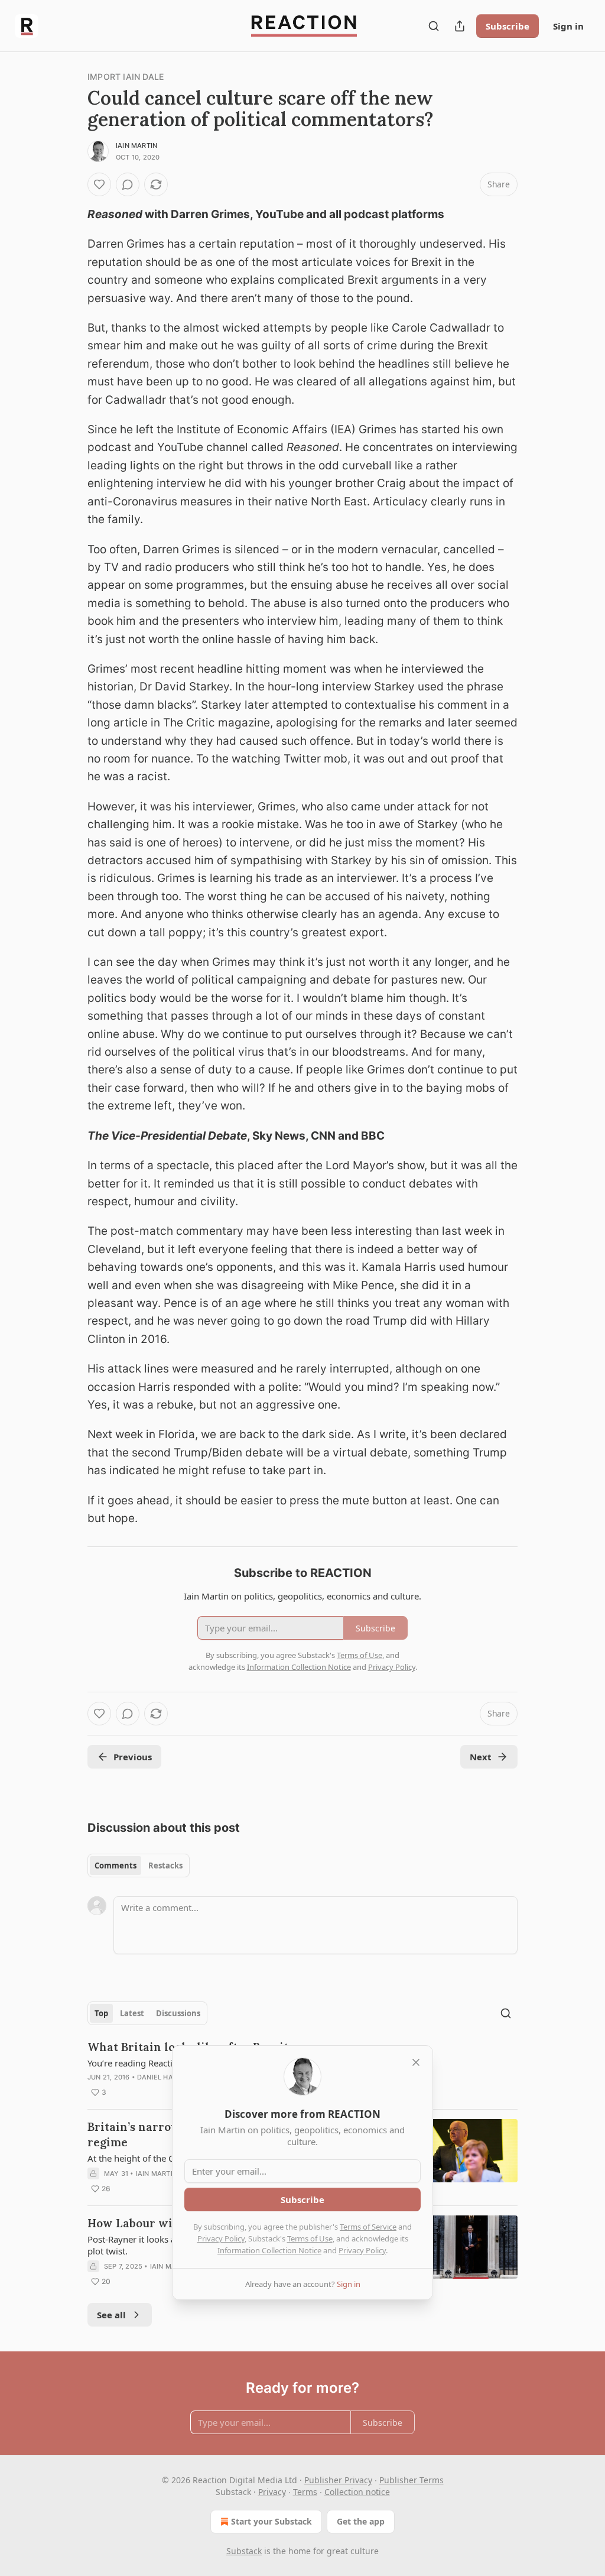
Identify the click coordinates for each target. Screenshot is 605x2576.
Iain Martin (136, 145)
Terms (305, 2492)
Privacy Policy (221, 2238)
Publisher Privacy (338, 2480)
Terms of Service (368, 2227)
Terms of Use (310, 2238)
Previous (133, 1757)
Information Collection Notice (269, 2250)
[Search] (434, 26)
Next (481, 1757)
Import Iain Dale (126, 77)
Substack (244, 2551)
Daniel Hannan (165, 2077)
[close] (416, 2062)
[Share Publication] (460, 26)
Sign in (568, 26)
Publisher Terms (412, 2480)
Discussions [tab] (178, 2013)
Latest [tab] (132, 2013)
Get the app (361, 2521)
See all (111, 2315)
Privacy (272, 2492)
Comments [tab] (116, 1866)
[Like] (99, 184)
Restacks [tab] (165, 1866)
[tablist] (139, 1866)
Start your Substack (271, 2521)
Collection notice (357, 2492)
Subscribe (508, 26)
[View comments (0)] (128, 184)
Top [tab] (101, 2013)
